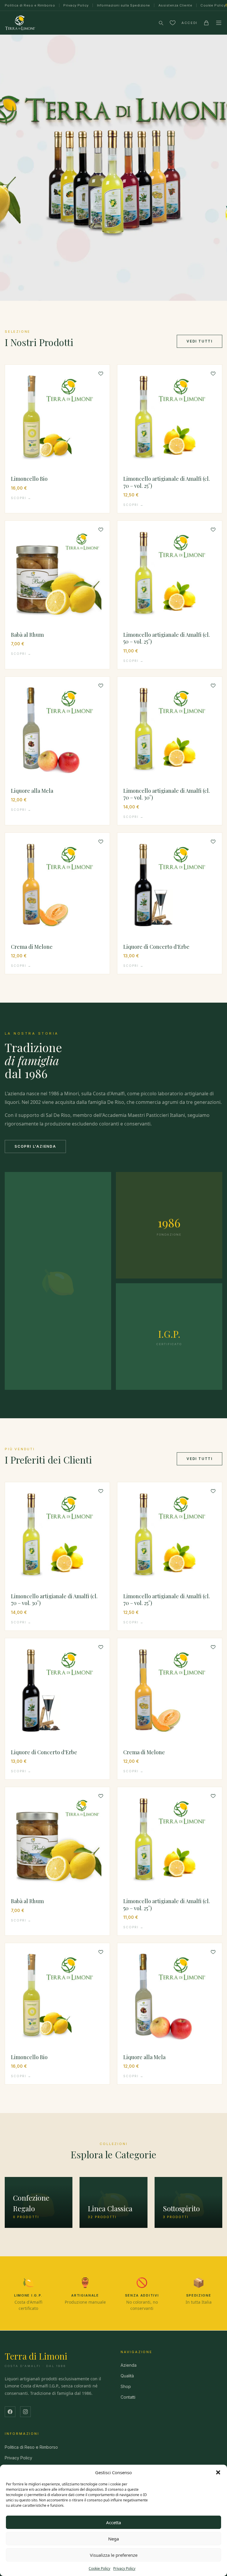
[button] (218, 2472)
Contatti (128, 2397)
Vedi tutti (200, 341)
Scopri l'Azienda (35, 1146)
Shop (126, 2386)
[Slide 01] (113, 168)
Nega (113, 2539)
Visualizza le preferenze (114, 2555)
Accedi (189, 23)
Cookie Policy (99, 2568)
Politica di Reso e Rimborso (30, 5)
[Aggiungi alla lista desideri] (101, 374)
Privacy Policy (124, 2568)
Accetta (113, 2522)
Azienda (129, 2365)
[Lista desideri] (173, 23)
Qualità (127, 2376)
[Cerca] (161, 23)
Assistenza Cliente (175, 5)
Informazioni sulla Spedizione (124, 5)
